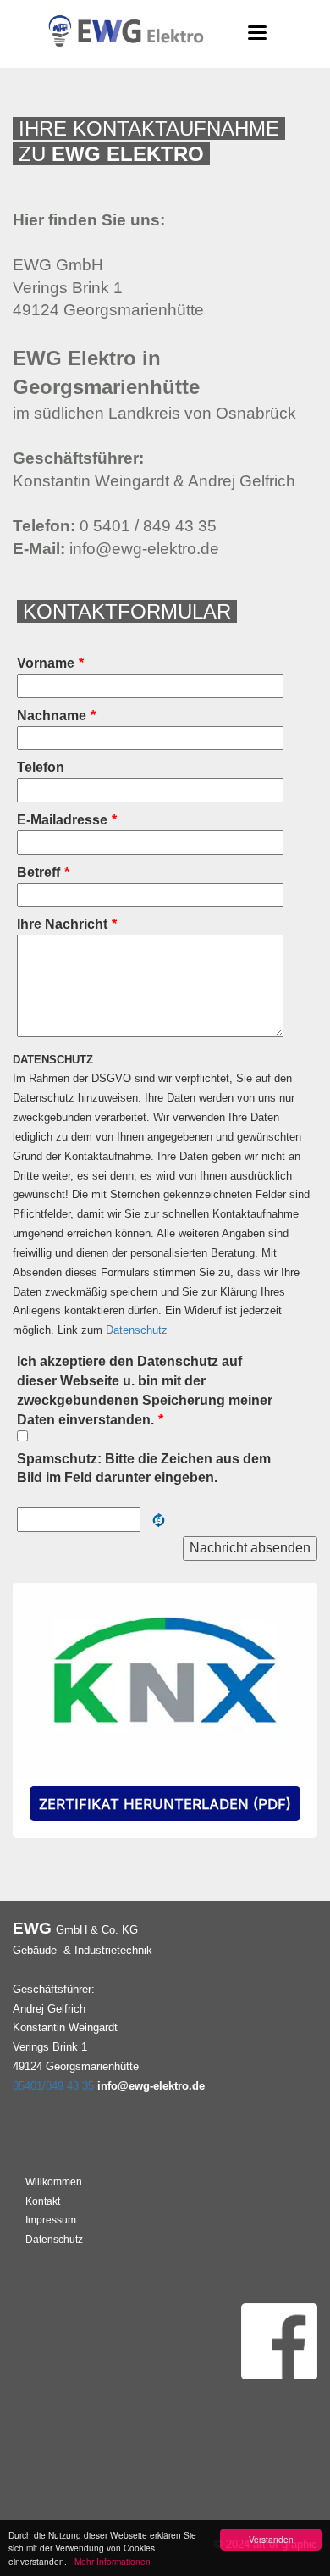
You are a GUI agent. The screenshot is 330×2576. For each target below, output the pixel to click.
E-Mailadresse (67, 820)
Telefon (41, 767)
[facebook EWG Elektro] (279, 2340)
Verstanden (271, 2539)
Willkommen (54, 2182)
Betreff (43, 872)
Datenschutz (137, 1330)
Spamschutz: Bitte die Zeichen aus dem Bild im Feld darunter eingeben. (144, 1468)
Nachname (56, 716)
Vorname (50, 663)
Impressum (51, 2220)
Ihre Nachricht (67, 924)
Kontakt (43, 2201)
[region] (165, 1711)
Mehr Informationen (110, 2561)
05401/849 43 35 (53, 2086)
